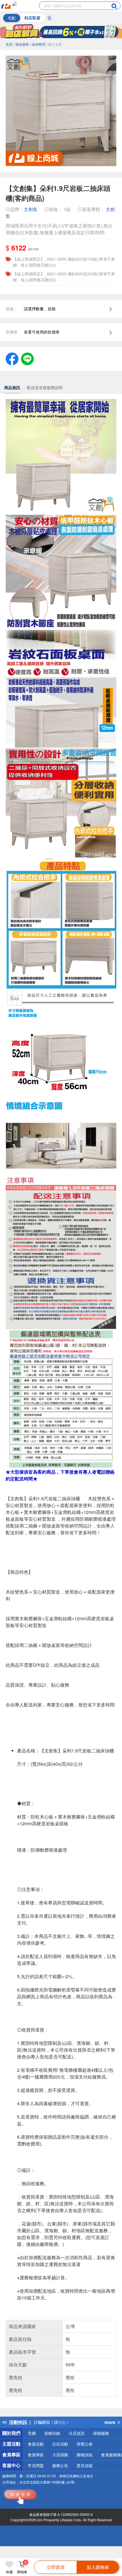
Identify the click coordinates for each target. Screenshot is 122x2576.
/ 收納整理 (38, 44)
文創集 (31, 209)
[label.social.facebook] (12, 358)
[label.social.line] (27, 358)
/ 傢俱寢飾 (21, 44)
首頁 (9, 44)
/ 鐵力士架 (54, 44)
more (110, 2422)
